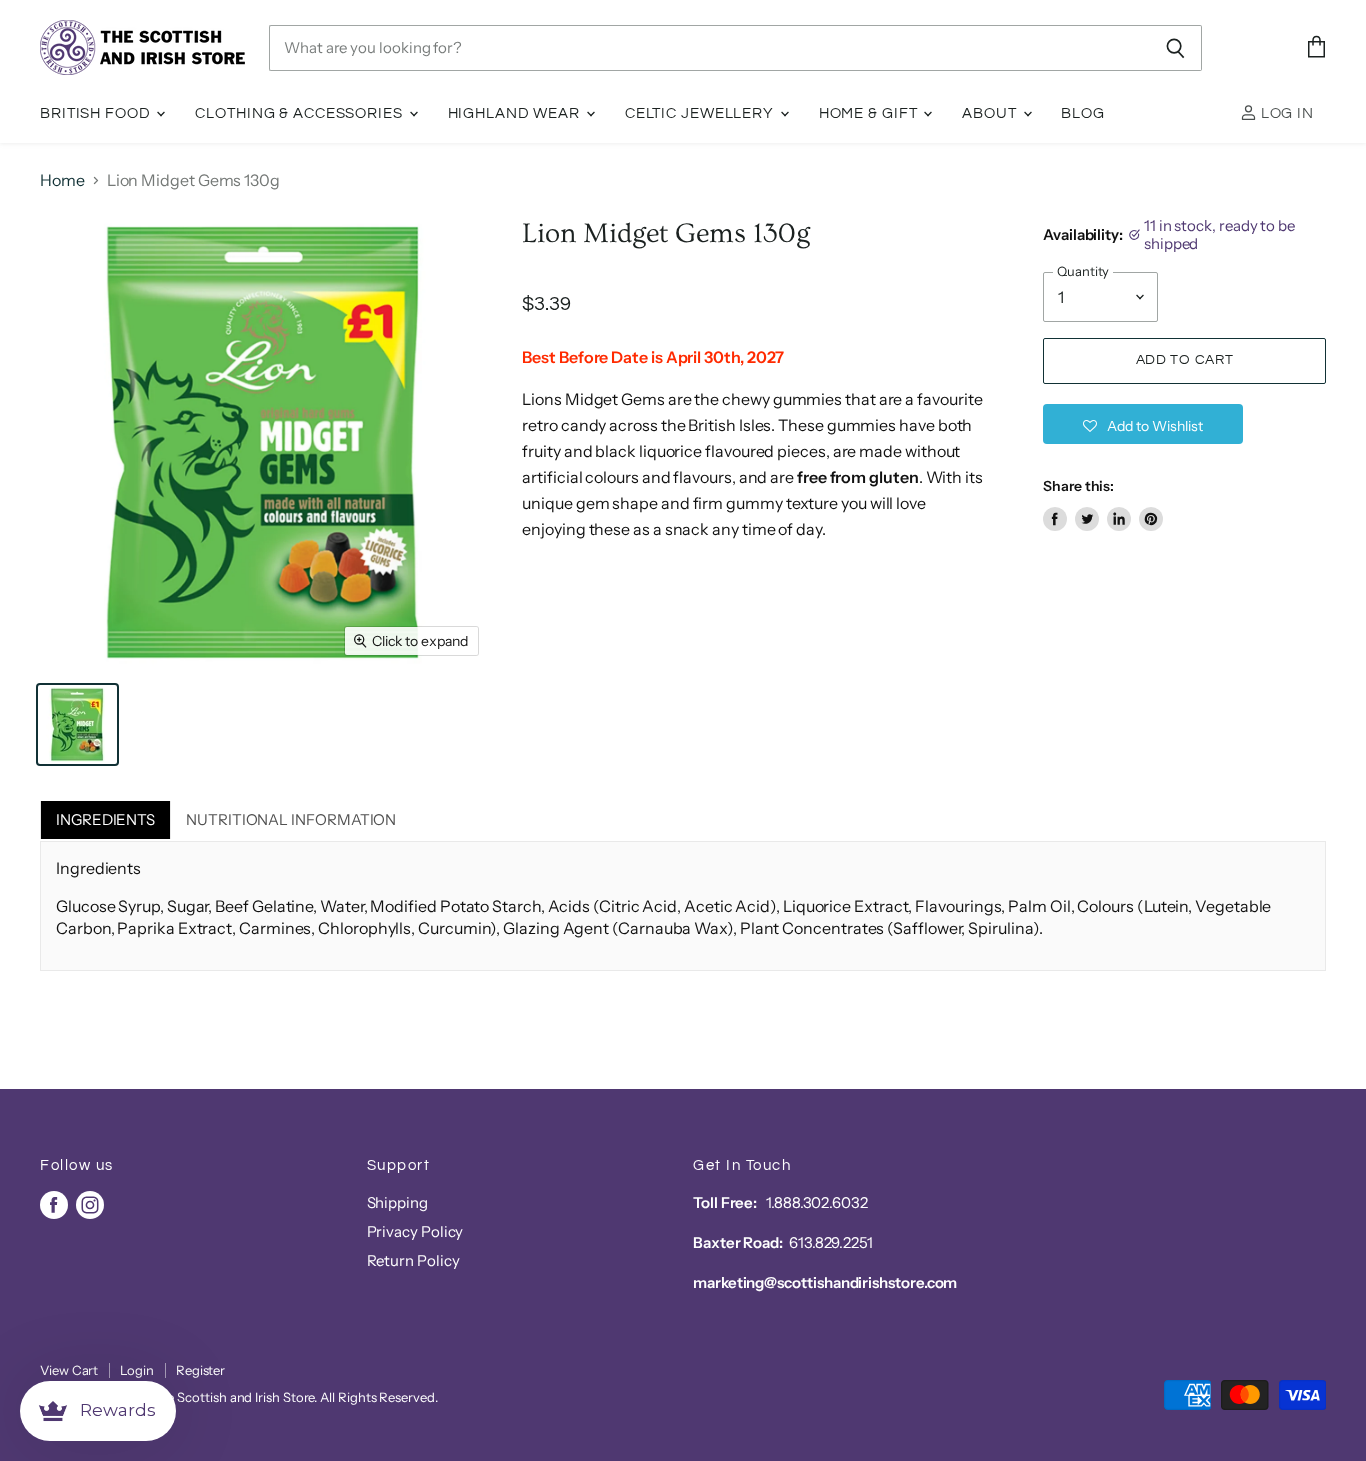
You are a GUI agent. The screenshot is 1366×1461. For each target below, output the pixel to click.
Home (62, 180)
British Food (97, 113)
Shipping (397, 1202)
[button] (1143, 424)
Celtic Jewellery (701, 113)
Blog (1083, 113)
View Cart (69, 1370)
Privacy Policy (415, 1231)
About (991, 113)
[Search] (1175, 48)
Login (137, 1370)
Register (200, 1370)
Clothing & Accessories (300, 113)
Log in (1285, 113)
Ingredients (105, 819)
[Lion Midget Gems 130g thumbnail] (77, 724)
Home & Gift (870, 113)
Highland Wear (516, 113)
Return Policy (413, 1260)
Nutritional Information (291, 819)
